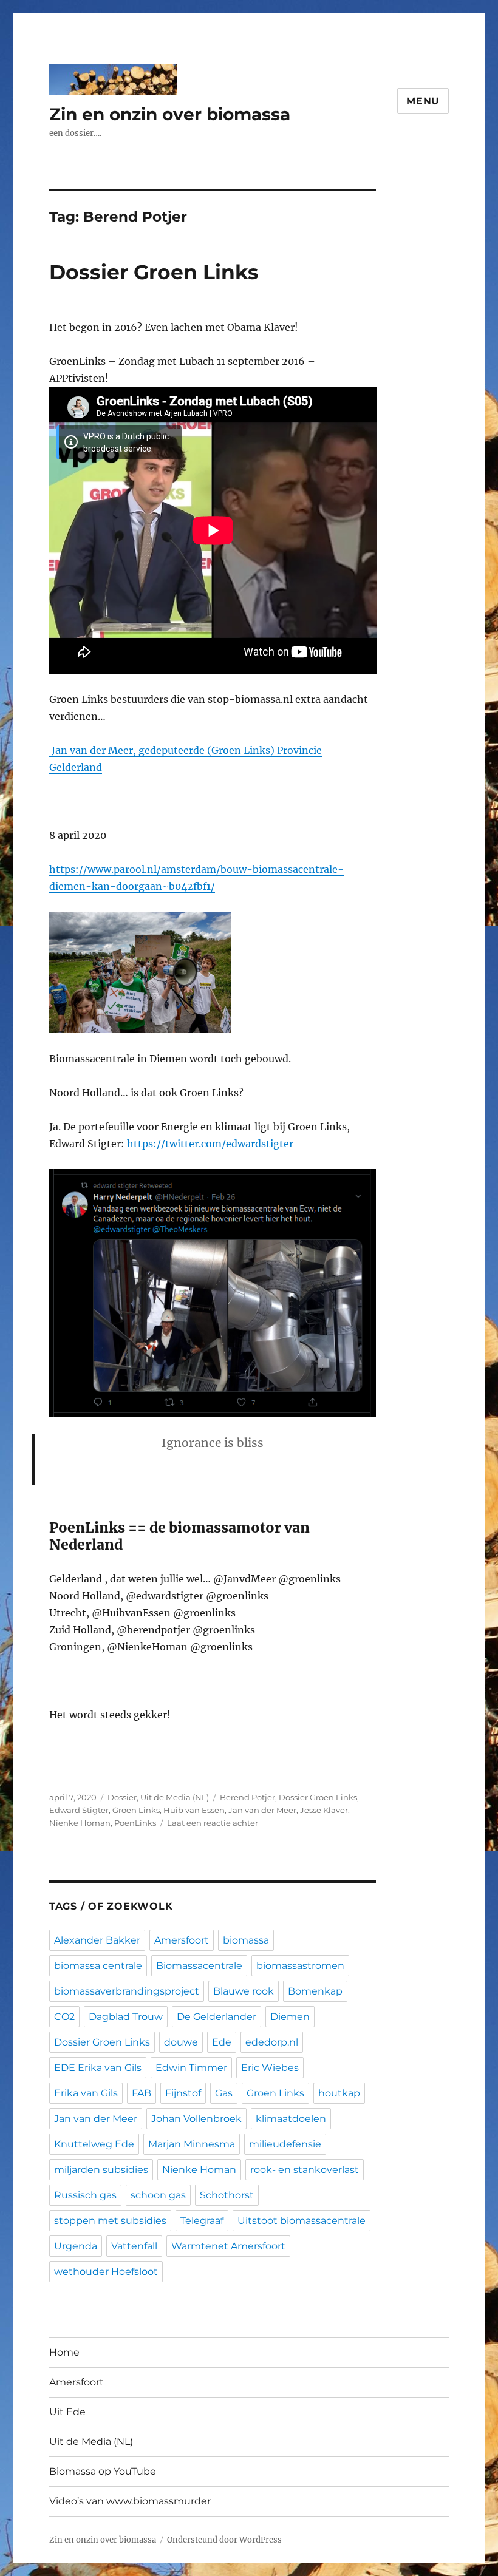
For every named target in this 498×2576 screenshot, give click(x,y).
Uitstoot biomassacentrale (302, 2221)
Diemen (290, 2017)
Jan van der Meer (262, 1810)
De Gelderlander (217, 2017)
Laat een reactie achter (213, 1823)
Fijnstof (183, 2093)
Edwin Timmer (191, 2068)
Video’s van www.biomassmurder (130, 2501)
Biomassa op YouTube (103, 2471)
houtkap (339, 2093)
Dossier (122, 1797)
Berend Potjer (247, 1797)
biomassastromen (300, 1966)
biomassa (246, 1940)
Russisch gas (85, 2195)
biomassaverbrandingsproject (127, 1991)
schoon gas (158, 2195)
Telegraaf (202, 2221)
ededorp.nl (272, 2042)
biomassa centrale (98, 1966)
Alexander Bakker (97, 1940)
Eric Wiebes (270, 2068)
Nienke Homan (80, 1823)
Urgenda (76, 2246)
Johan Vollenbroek (196, 2119)
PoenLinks (135, 1823)
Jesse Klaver (324, 1810)
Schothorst (227, 2195)
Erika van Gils (86, 2093)
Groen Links (136, 1810)
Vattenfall (134, 2246)
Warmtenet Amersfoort (228, 2246)
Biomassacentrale (199, 1966)
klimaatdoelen (291, 2119)
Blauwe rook (244, 1991)
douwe (181, 2042)
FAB (142, 2093)
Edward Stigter (79, 1810)
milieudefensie (285, 2144)
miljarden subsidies (101, 2170)
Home (64, 2352)
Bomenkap (315, 1991)
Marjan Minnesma (192, 2144)
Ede (222, 2042)
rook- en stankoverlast (305, 2170)
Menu (423, 101)
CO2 (64, 2017)
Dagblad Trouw (126, 2017)
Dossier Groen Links (154, 272)
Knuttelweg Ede (94, 2144)
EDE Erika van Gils (98, 2068)
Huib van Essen (194, 1810)
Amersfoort (182, 1940)
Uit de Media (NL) (175, 1797)
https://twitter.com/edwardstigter (210, 1144)
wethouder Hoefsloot (106, 2272)
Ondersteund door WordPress (224, 2540)
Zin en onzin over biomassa (170, 114)
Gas (224, 2093)
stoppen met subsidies (110, 2221)
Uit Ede (67, 2412)
